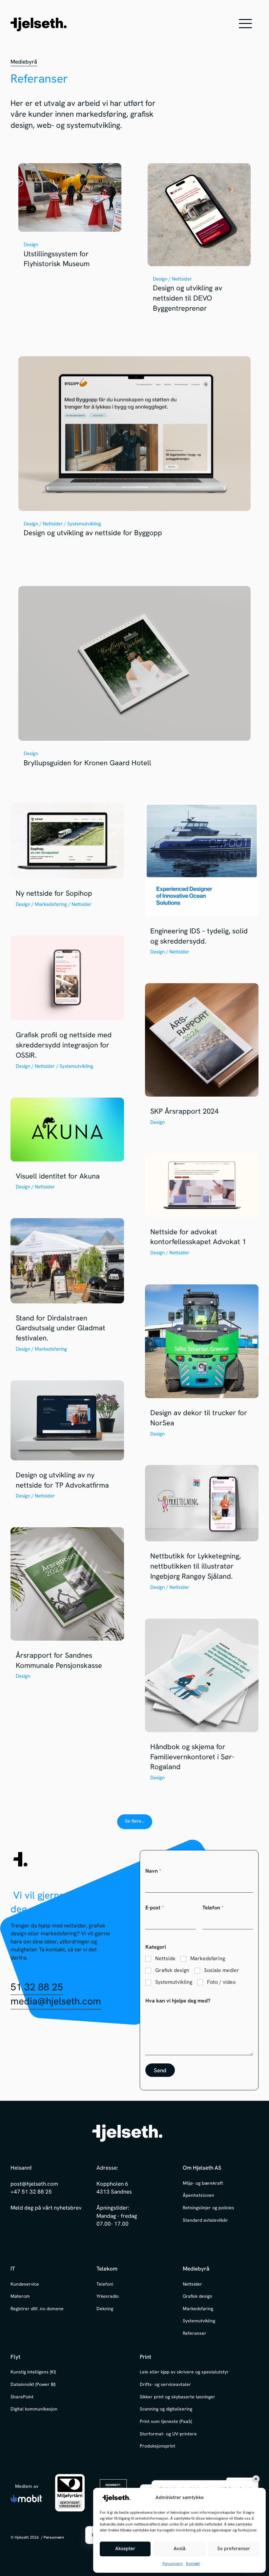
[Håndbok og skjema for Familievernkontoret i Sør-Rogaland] (202, 1703)
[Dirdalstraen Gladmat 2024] (67, 1289)
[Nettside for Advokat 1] (202, 1208)
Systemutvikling (174, 1982)
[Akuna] (67, 1147)
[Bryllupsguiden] (134, 680)
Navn (153, 1871)
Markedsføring (208, 1959)
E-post (155, 1908)
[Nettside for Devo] (199, 241)
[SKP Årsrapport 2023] (67, 1607)
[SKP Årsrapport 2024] (202, 1058)
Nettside (165, 1959)
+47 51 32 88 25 (31, 2192)
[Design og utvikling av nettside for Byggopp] (134, 450)
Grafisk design (172, 1970)
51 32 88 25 (37, 1988)
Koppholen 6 (112, 2184)
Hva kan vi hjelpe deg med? (178, 2001)
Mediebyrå (24, 62)
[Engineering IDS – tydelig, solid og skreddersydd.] (202, 883)
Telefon (213, 1908)
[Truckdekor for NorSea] (202, 1364)
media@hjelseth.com (56, 2002)
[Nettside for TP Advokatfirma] (67, 1443)
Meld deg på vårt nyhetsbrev (46, 2208)
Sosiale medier (222, 1970)
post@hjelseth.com (34, 2184)
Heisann (20, 2168)
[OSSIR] (67, 1006)
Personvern (173, 2564)
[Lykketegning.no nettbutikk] (202, 1531)
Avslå (179, 2549)
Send (160, 2071)
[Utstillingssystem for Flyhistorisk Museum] (70, 219)
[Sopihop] (67, 859)
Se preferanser (234, 2549)
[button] (245, 24)
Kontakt (193, 2564)
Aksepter (125, 2549)
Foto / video (221, 1982)
